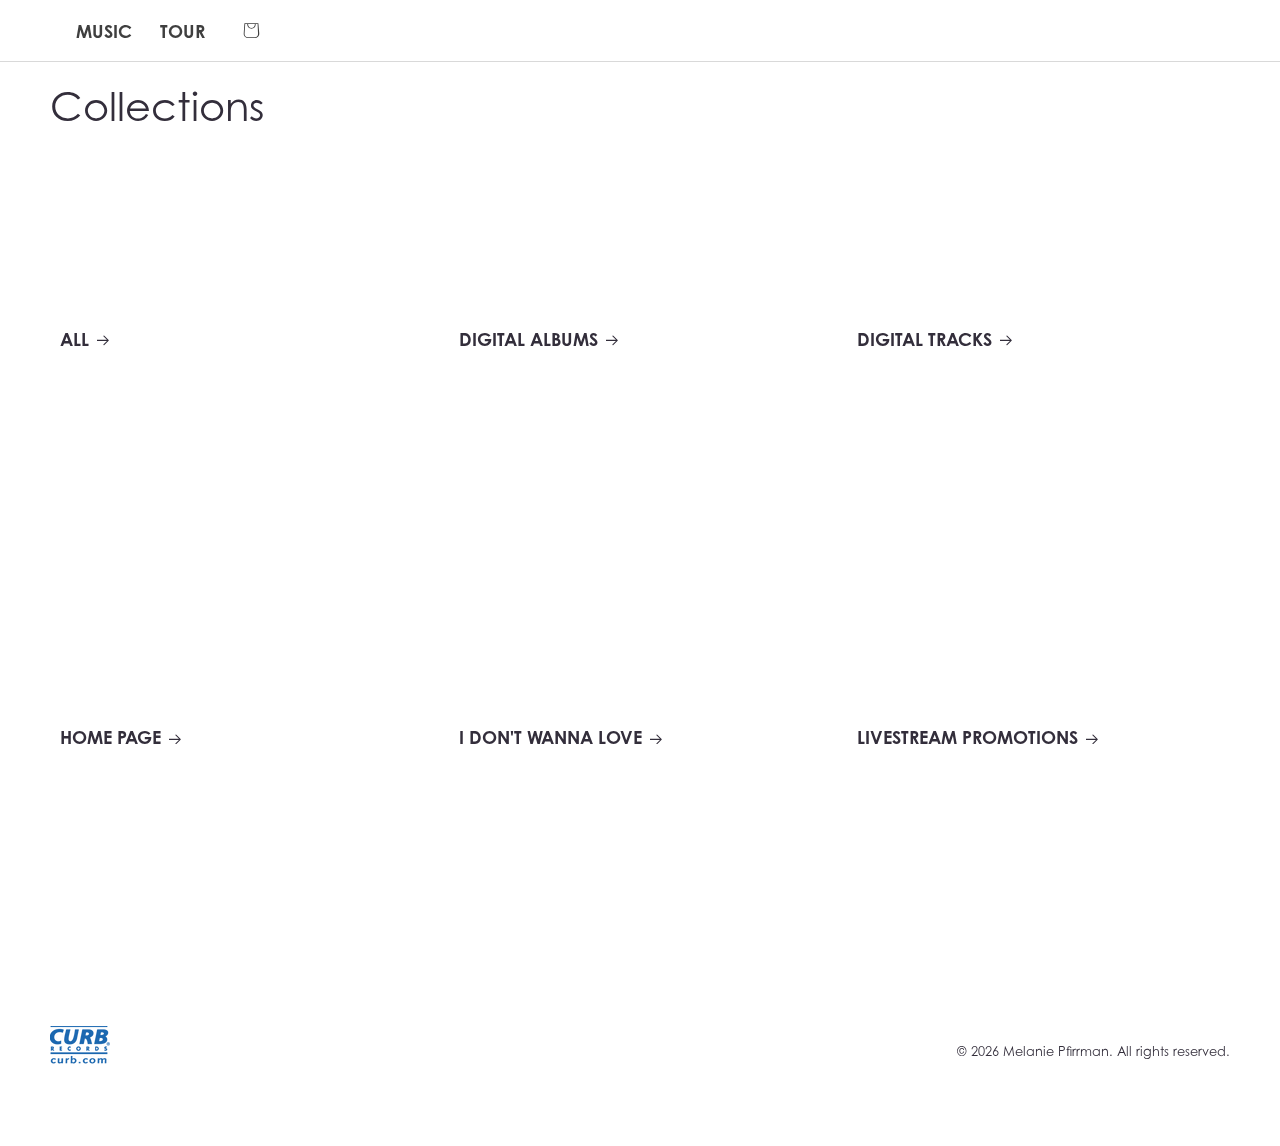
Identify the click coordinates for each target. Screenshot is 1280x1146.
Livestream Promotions (967, 737)
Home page (110, 737)
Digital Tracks (924, 339)
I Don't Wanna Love (550, 737)
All (74, 339)
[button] (252, 31)
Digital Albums (528, 339)
